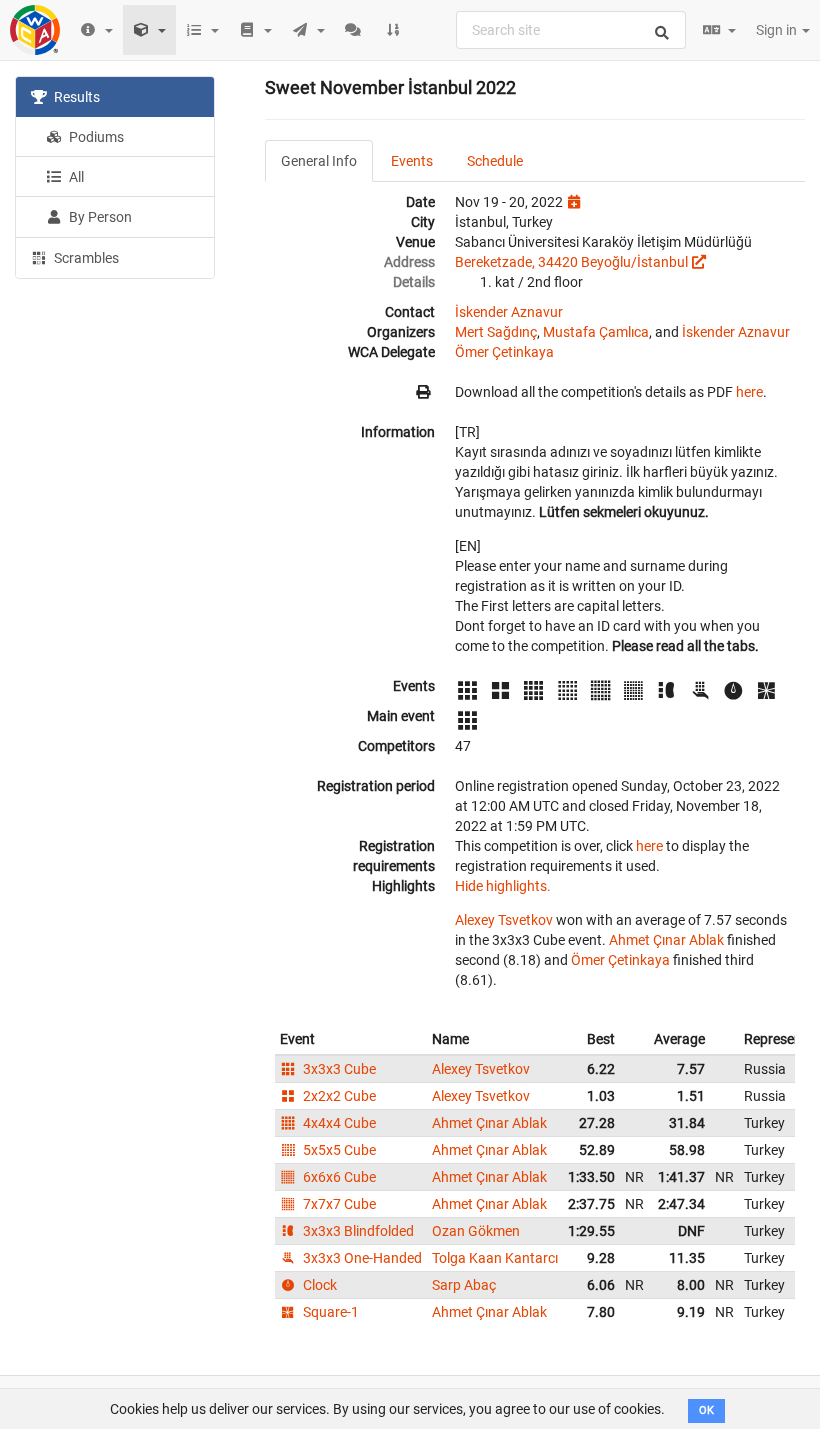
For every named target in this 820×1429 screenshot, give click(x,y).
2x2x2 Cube (338, 1096)
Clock (318, 1285)
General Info (319, 161)
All (75, 177)
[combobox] (571, 30)
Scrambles (85, 258)
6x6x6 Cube (338, 1177)
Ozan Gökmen (476, 1231)
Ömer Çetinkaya (504, 352)
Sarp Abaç (464, 1285)
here (749, 392)
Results (75, 97)
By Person (99, 217)
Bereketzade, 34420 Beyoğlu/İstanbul (571, 262)
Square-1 (329, 1312)
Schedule (495, 161)
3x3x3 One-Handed (361, 1258)
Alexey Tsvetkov (504, 920)
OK (706, 1410)
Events (412, 161)
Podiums (95, 137)
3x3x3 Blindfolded (357, 1231)
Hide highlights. (503, 886)
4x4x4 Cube (338, 1123)
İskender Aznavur (509, 312)
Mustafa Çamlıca (596, 332)
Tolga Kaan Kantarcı (495, 1258)
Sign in (778, 30)
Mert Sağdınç (496, 332)
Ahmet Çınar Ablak (666, 940)
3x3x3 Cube (338, 1069)
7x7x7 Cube (338, 1204)
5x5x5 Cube (338, 1150)
